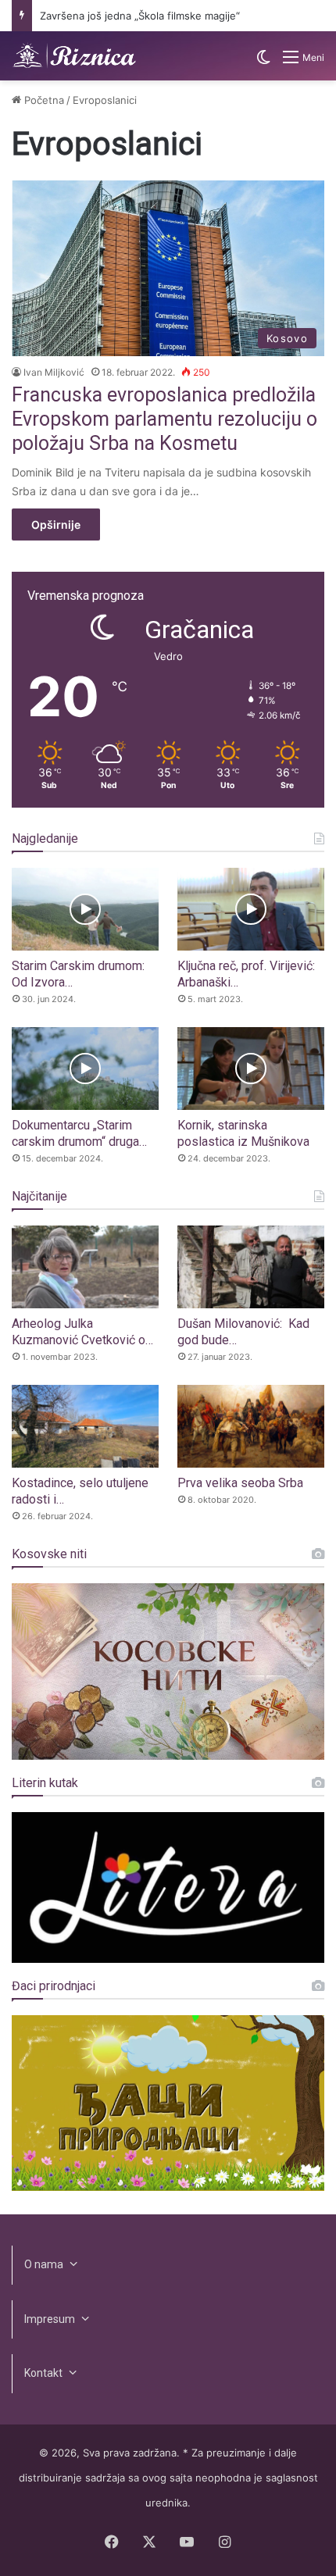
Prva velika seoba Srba (240, 1483)
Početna (43, 100)
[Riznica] (74, 56)
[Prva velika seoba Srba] (251, 1426)
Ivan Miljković (54, 372)
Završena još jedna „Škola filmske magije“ (140, 16)
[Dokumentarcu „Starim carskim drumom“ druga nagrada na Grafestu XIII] (85, 1069)
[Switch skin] (263, 63)
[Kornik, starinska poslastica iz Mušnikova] (251, 1069)
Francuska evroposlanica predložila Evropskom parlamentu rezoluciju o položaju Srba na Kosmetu (164, 419)
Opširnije (56, 524)
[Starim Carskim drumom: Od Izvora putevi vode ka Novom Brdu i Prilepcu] (85, 909)
